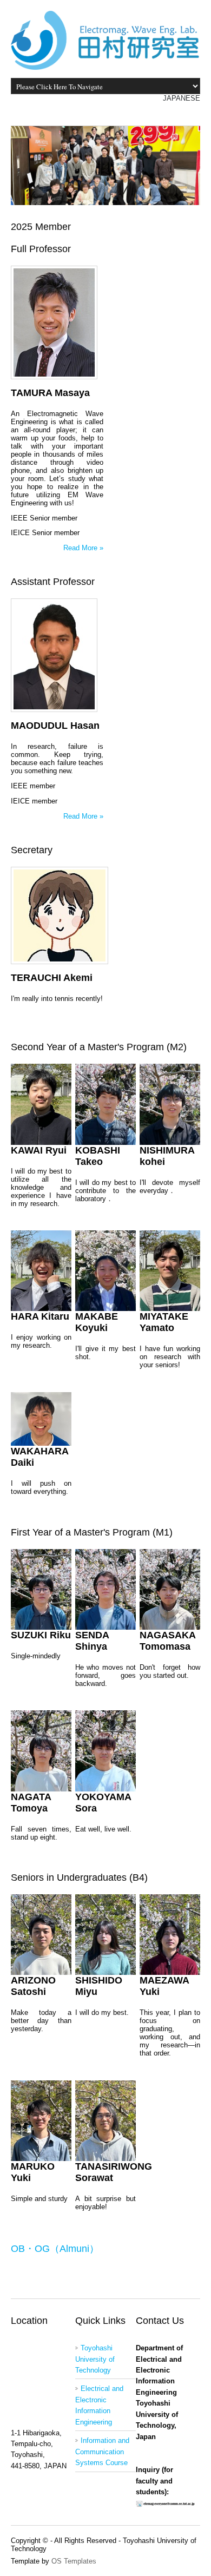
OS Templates (74, 2561)
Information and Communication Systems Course (102, 2452)
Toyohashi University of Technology (95, 2359)
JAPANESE (182, 98)
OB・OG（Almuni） (55, 2249)
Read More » (83, 548)
